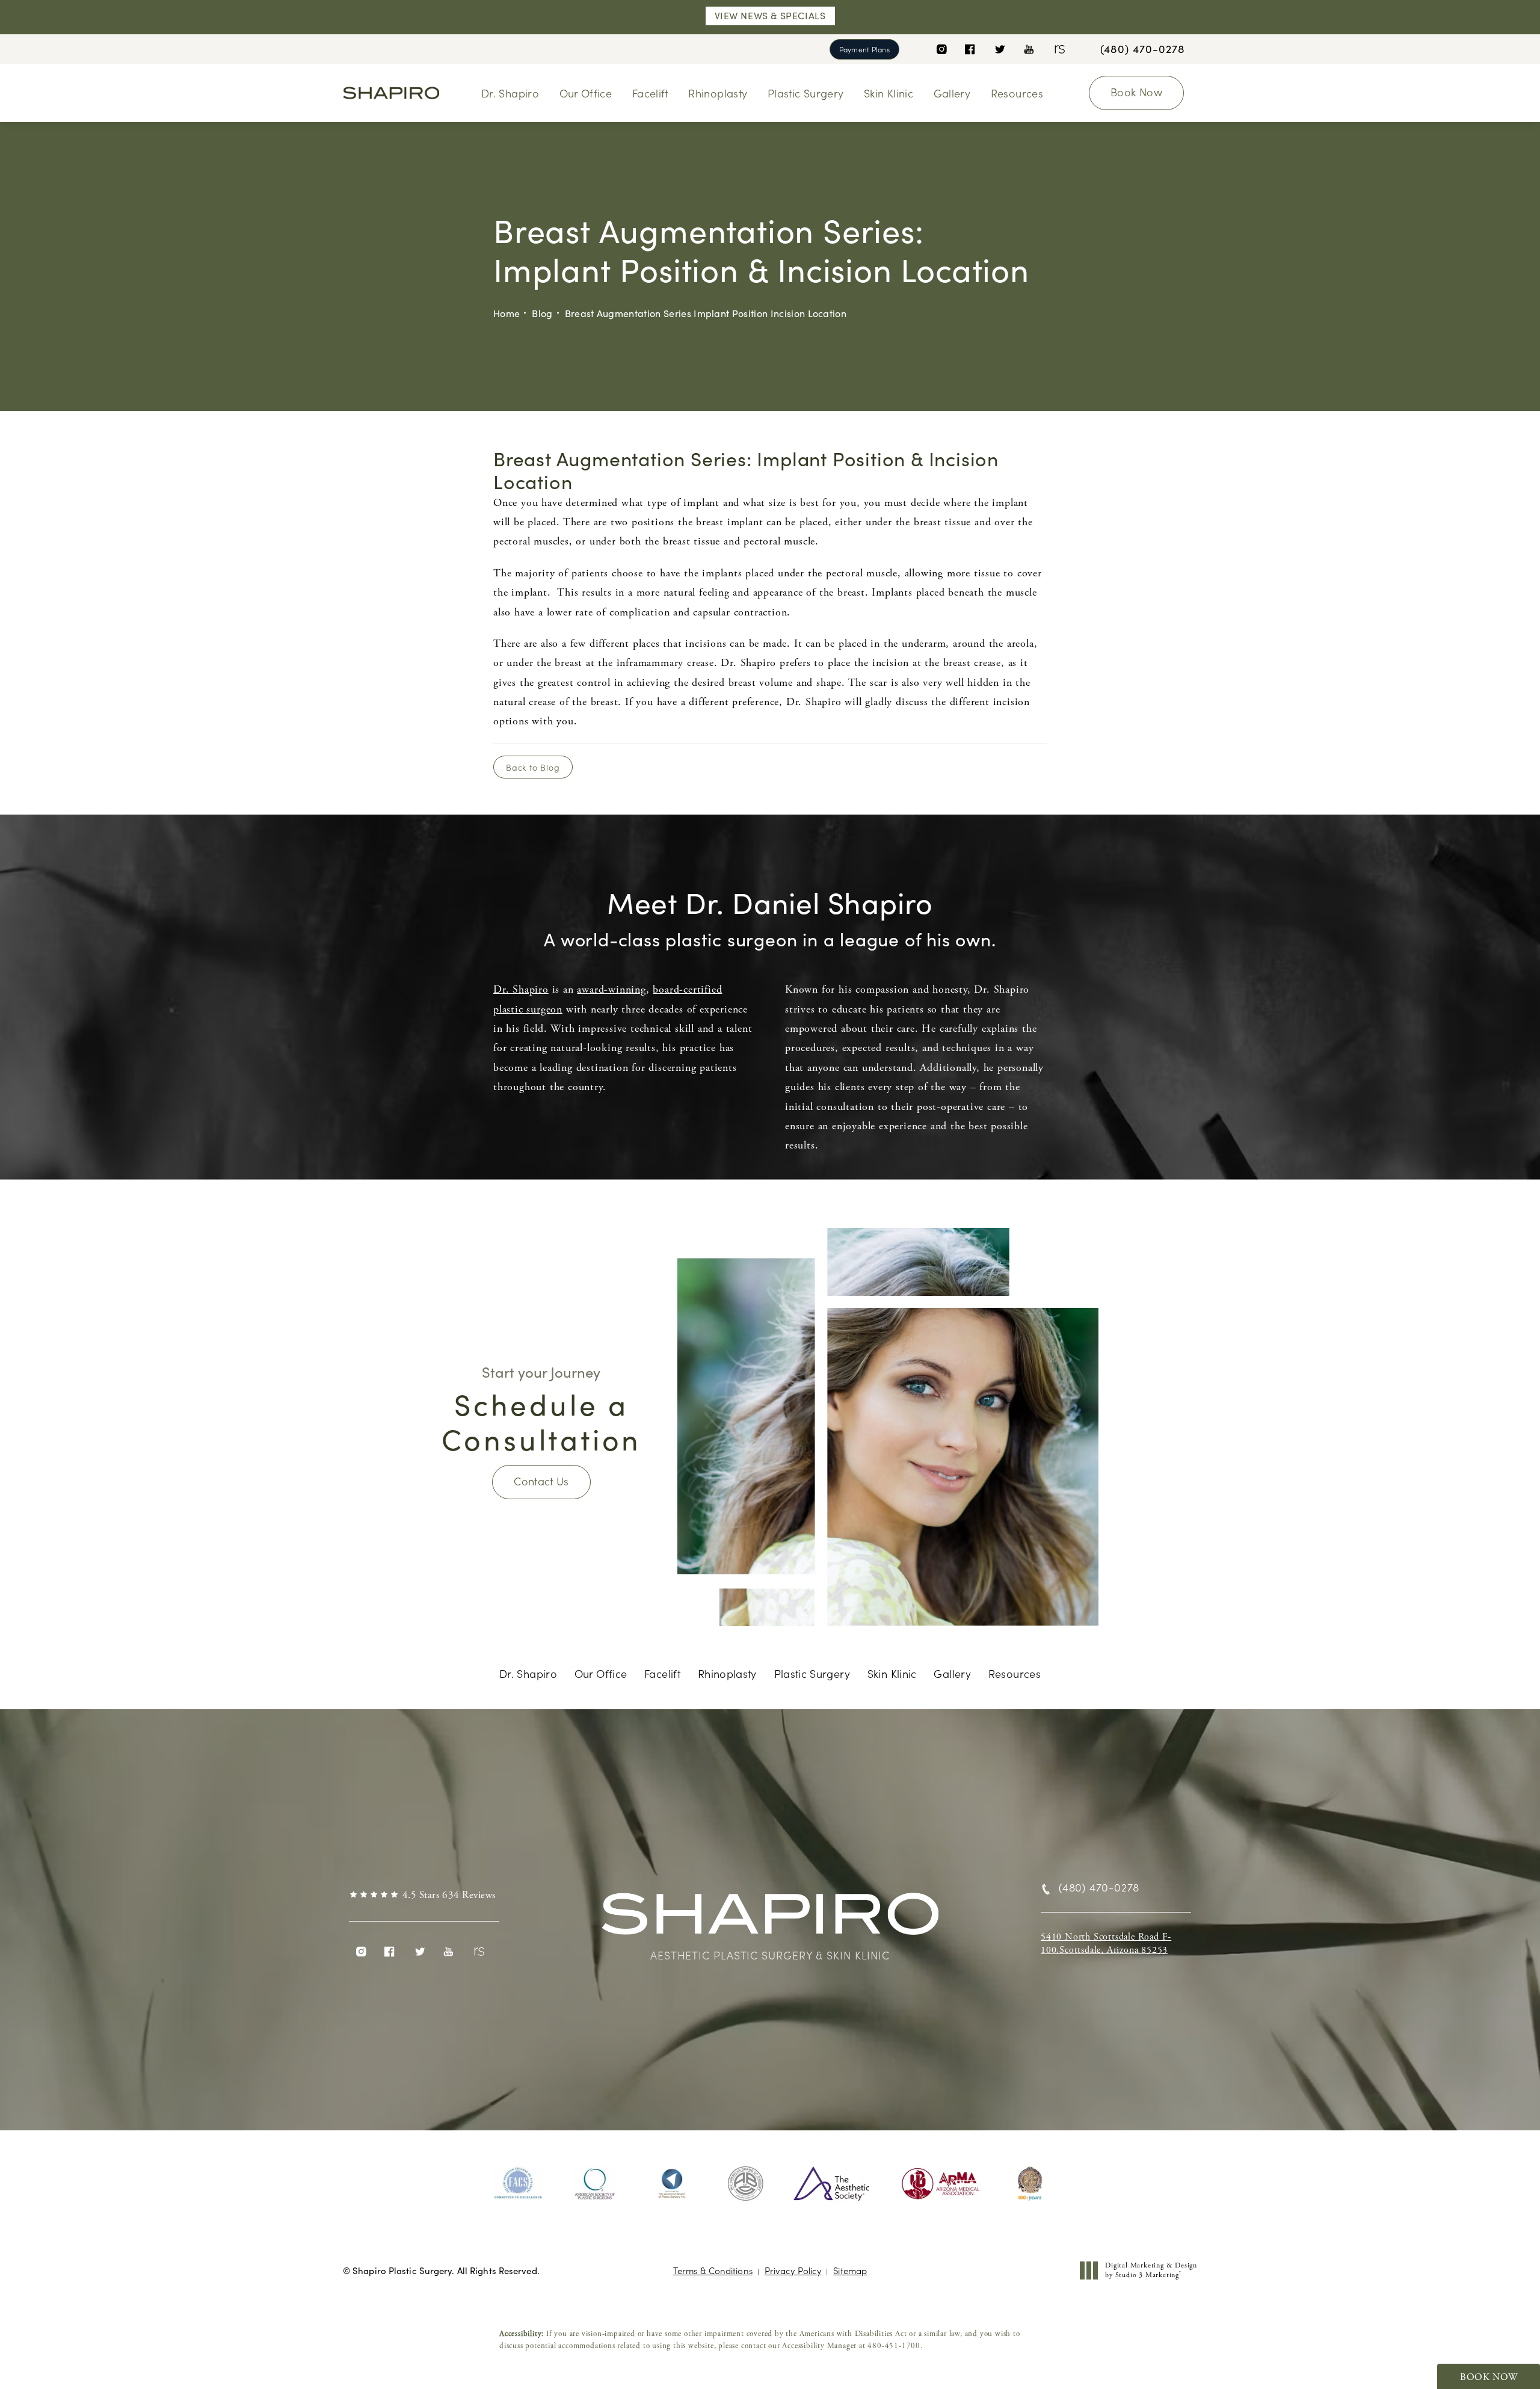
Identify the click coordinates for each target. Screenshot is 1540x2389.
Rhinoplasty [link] (718, 93)
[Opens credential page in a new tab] (519, 2184)
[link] (1143, 49)
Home (507, 313)
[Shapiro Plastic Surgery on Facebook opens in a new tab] (970, 49)
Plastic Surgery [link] (805, 93)
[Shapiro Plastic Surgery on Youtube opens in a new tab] (1029, 49)
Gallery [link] (952, 93)
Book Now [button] (1489, 2377)
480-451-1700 (894, 2346)
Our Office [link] (586, 93)
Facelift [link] (650, 93)
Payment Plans (864, 49)
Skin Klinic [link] (889, 93)
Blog (542, 313)
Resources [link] (1017, 93)
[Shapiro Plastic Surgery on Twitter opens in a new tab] (999, 49)
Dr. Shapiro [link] (510, 93)
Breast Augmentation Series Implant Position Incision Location (706, 313)
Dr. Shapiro (521, 989)
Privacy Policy (793, 2270)
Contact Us (541, 1481)
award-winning (611, 989)
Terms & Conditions (713, 2270)
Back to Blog (533, 767)
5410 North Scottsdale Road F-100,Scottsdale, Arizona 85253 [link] (1106, 1944)
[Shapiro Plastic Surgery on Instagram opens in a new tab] (941, 49)
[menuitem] (941, 49)
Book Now (1136, 92)
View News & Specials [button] (770, 15)
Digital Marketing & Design (1151, 2270)
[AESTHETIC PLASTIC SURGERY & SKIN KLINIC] (770, 1920)
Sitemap (850, 2270)
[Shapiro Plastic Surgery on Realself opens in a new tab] (1058, 49)
